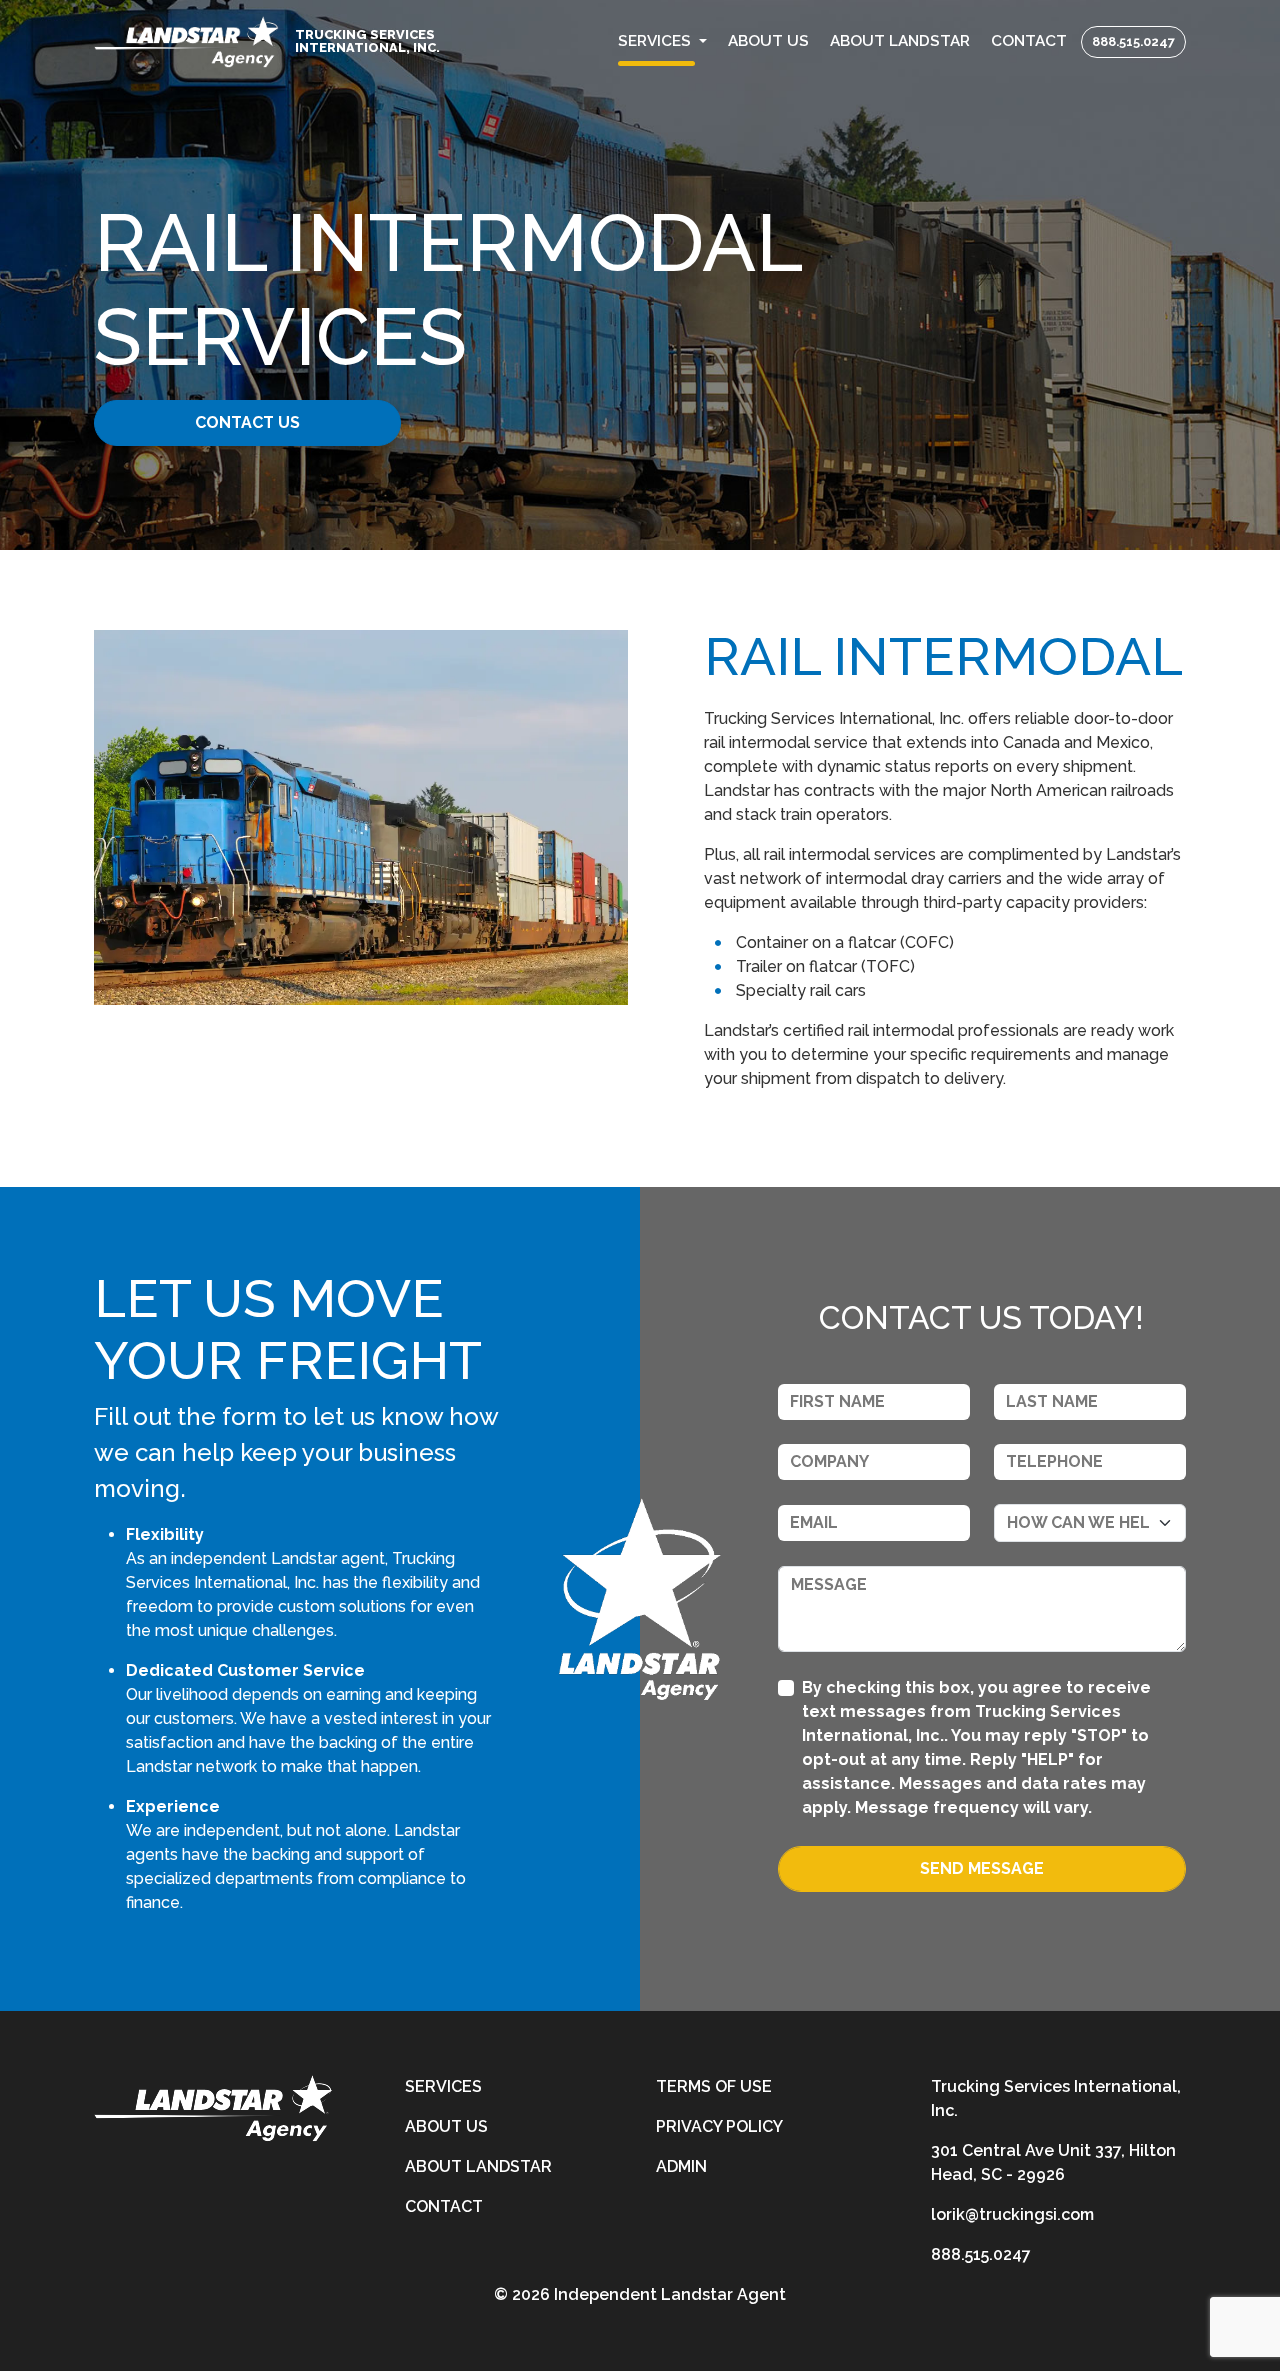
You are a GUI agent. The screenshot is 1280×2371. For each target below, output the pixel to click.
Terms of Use (714, 2086)
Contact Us (247, 422)
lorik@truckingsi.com (1012, 2214)
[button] (663, 41)
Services (443, 2086)
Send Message (982, 1868)
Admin (681, 2166)
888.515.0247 (1133, 41)
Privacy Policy (719, 2126)
